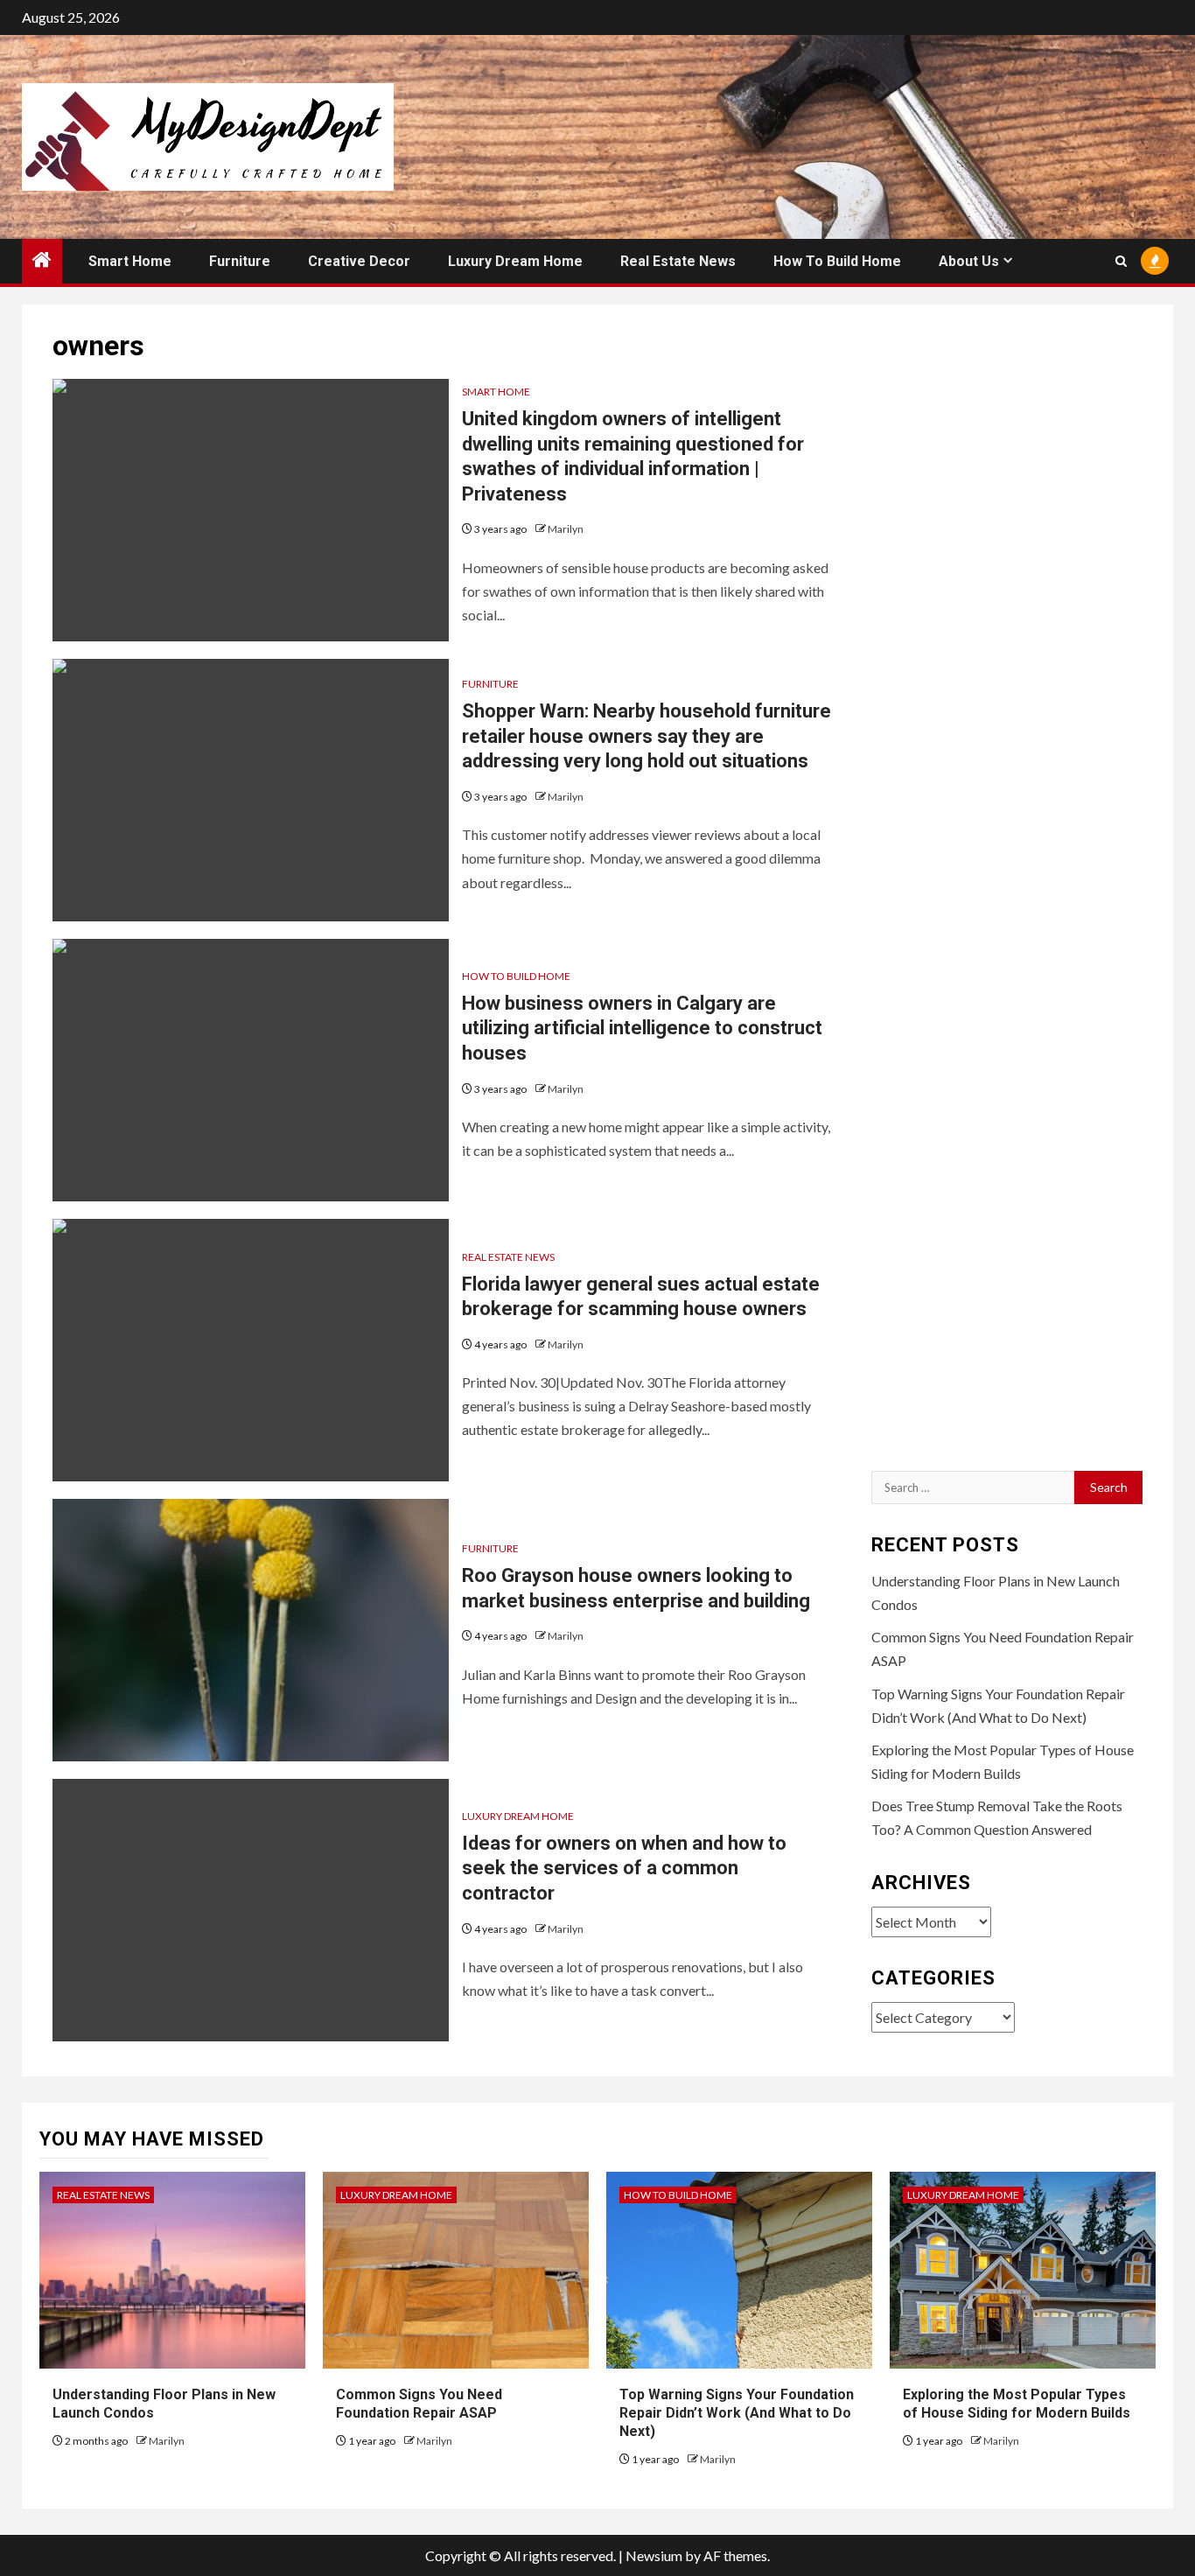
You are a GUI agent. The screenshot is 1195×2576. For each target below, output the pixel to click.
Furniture (240, 261)
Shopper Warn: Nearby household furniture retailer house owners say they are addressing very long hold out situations (646, 736)
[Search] (1121, 261)
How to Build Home (837, 261)
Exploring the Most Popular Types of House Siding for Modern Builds (1017, 2404)
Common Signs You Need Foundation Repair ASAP (419, 2404)
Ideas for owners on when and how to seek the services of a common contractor (624, 1868)
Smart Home (130, 261)
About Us (969, 261)
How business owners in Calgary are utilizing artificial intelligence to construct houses (642, 1028)
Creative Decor (359, 261)
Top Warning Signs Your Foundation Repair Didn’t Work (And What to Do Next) (737, 2413)
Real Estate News (678, 261)
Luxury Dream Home (515, 261)
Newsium (654, 2555)
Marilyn (566, 529)
